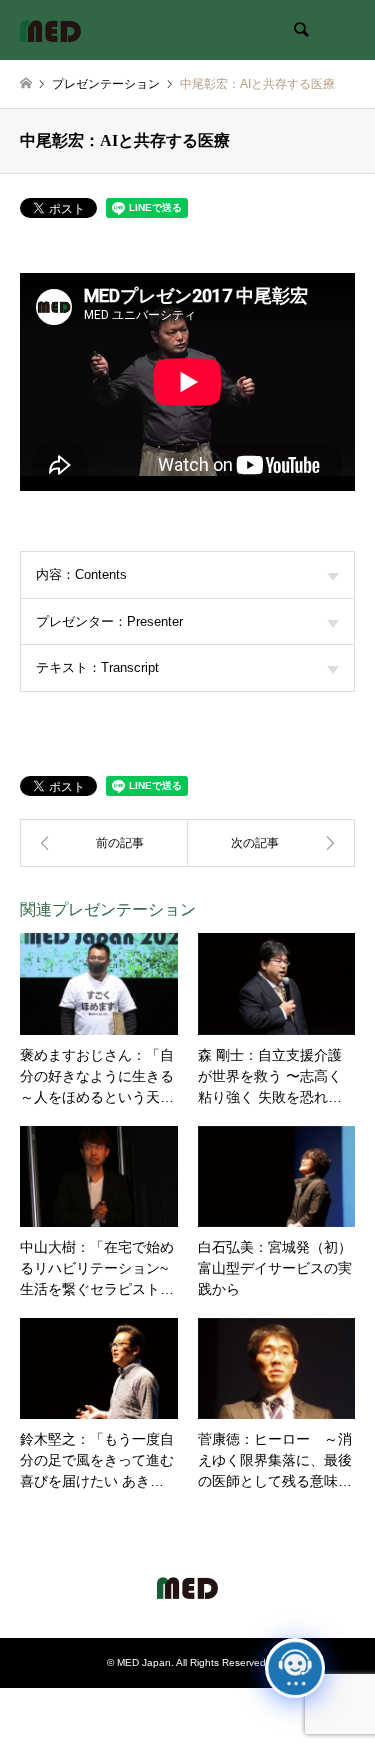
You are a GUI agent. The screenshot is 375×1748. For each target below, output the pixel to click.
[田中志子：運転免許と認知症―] (272, 843)
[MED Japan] (50, 30)
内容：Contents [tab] (81, 574)
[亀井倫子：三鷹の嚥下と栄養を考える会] (104, 843)
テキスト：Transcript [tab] (97, 667)
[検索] (300, 30)
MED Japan (144, 1662)
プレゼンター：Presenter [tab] (109, 621)
